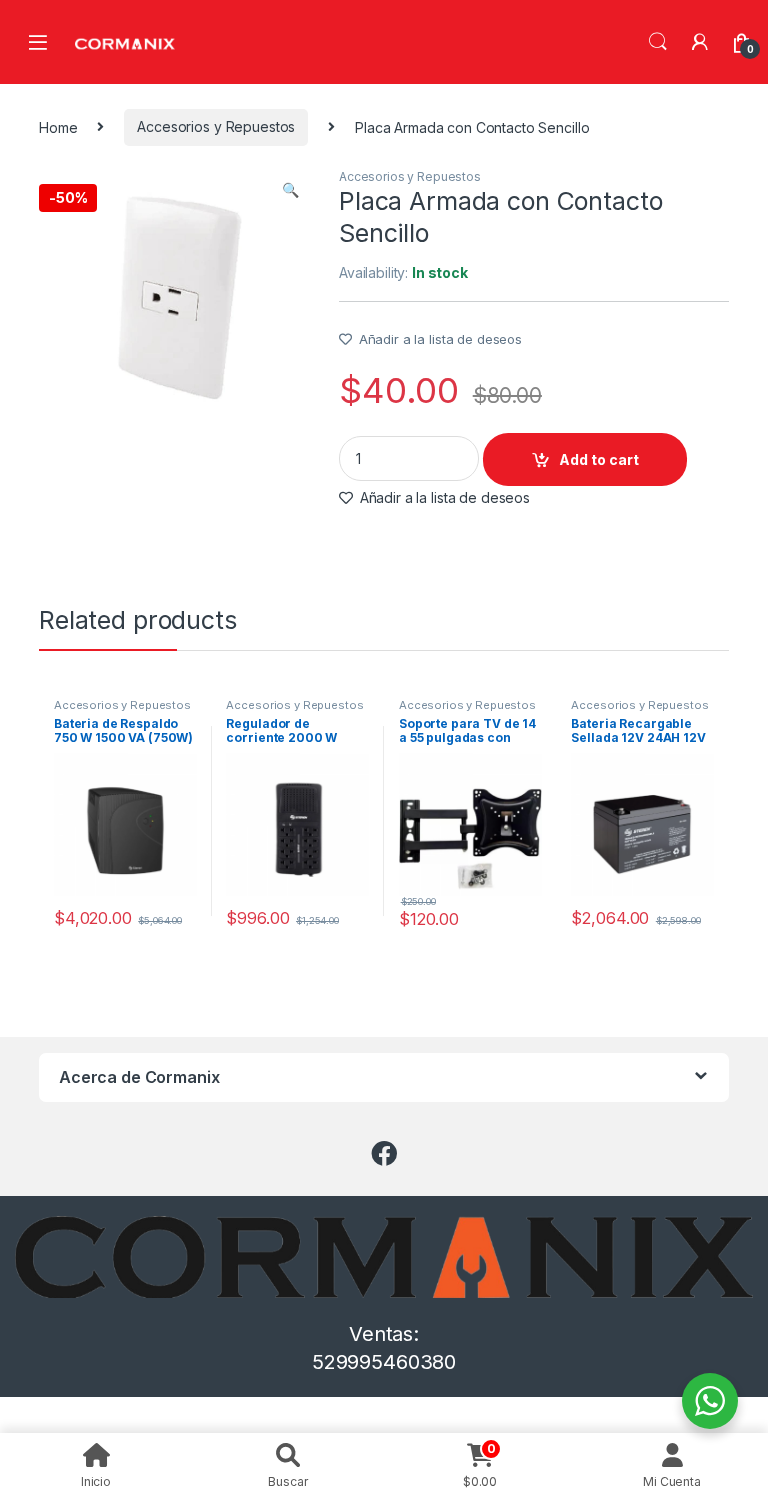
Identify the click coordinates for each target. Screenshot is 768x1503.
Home (58, 126)
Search (658, 42)
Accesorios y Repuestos (216, 126)
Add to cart (599, 459)
